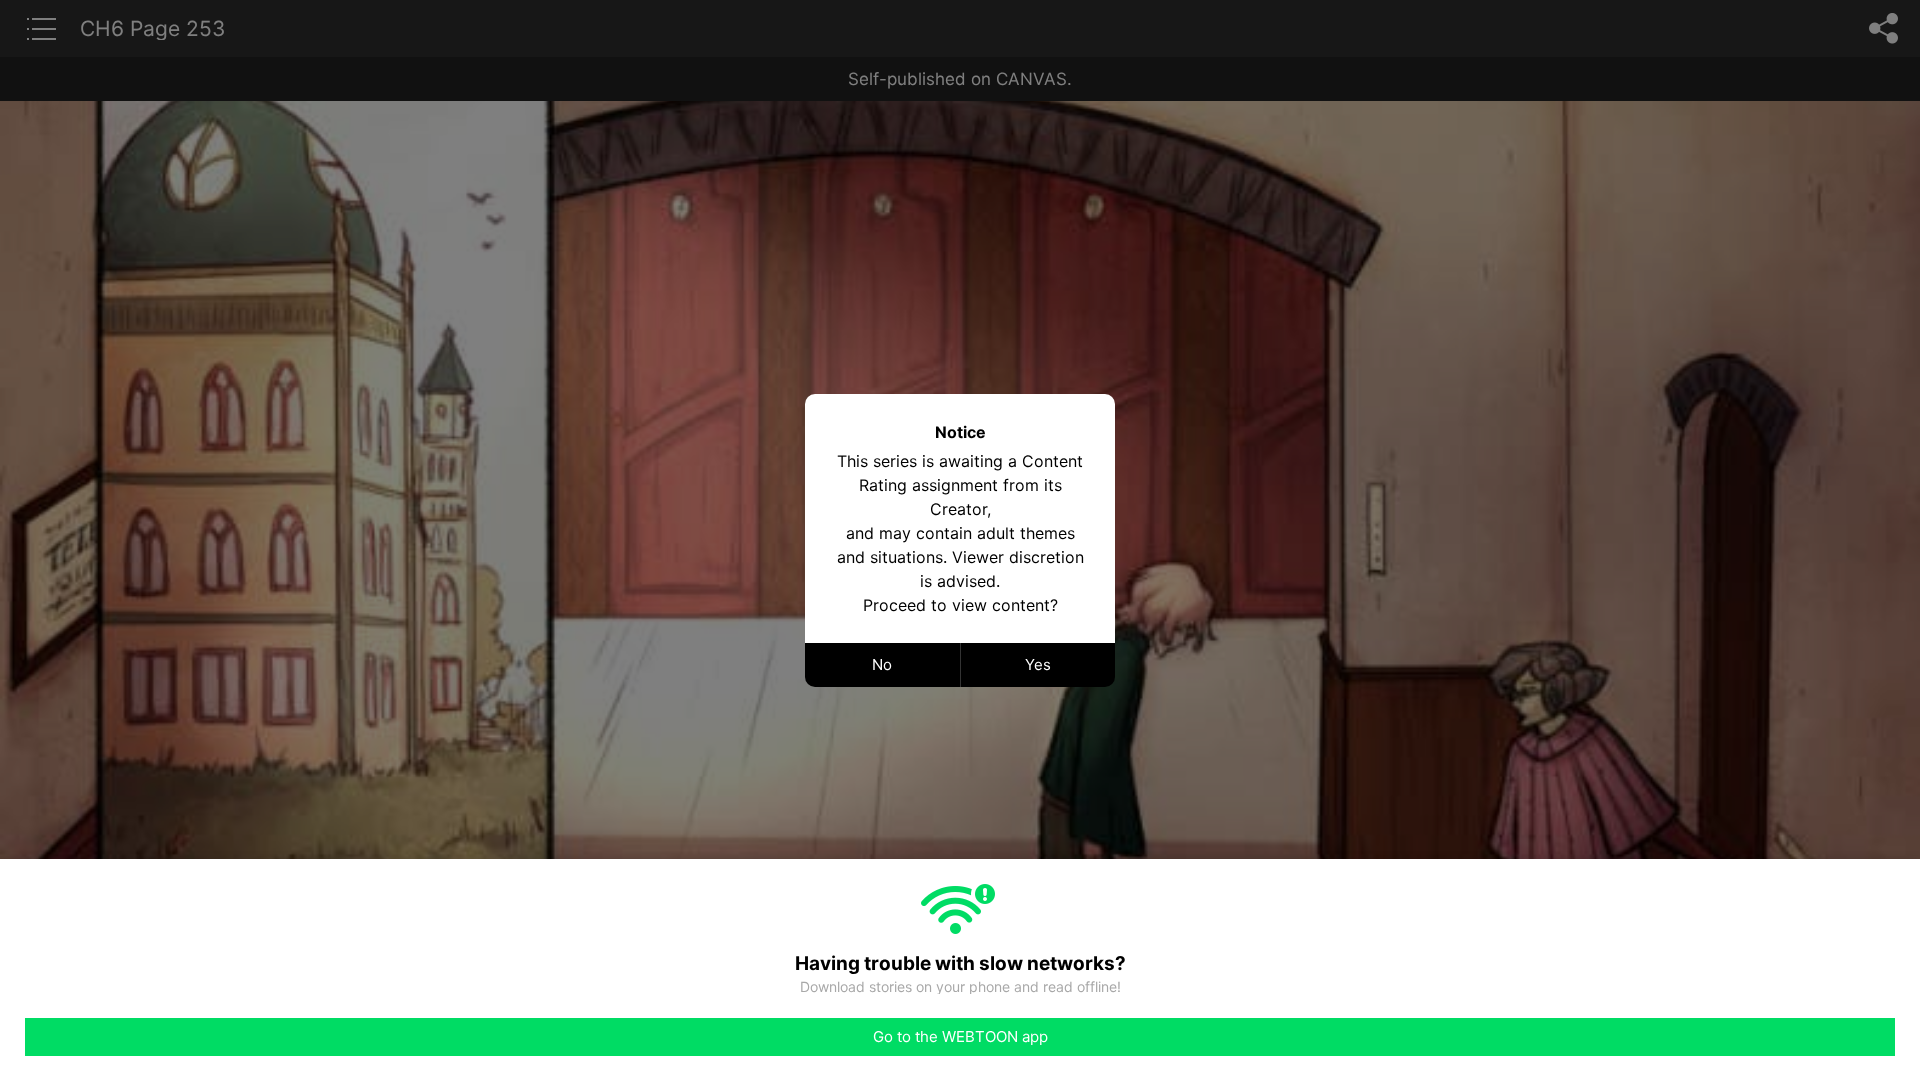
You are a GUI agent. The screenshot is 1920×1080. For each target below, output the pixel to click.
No (882, 664)
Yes (1038, 664)
